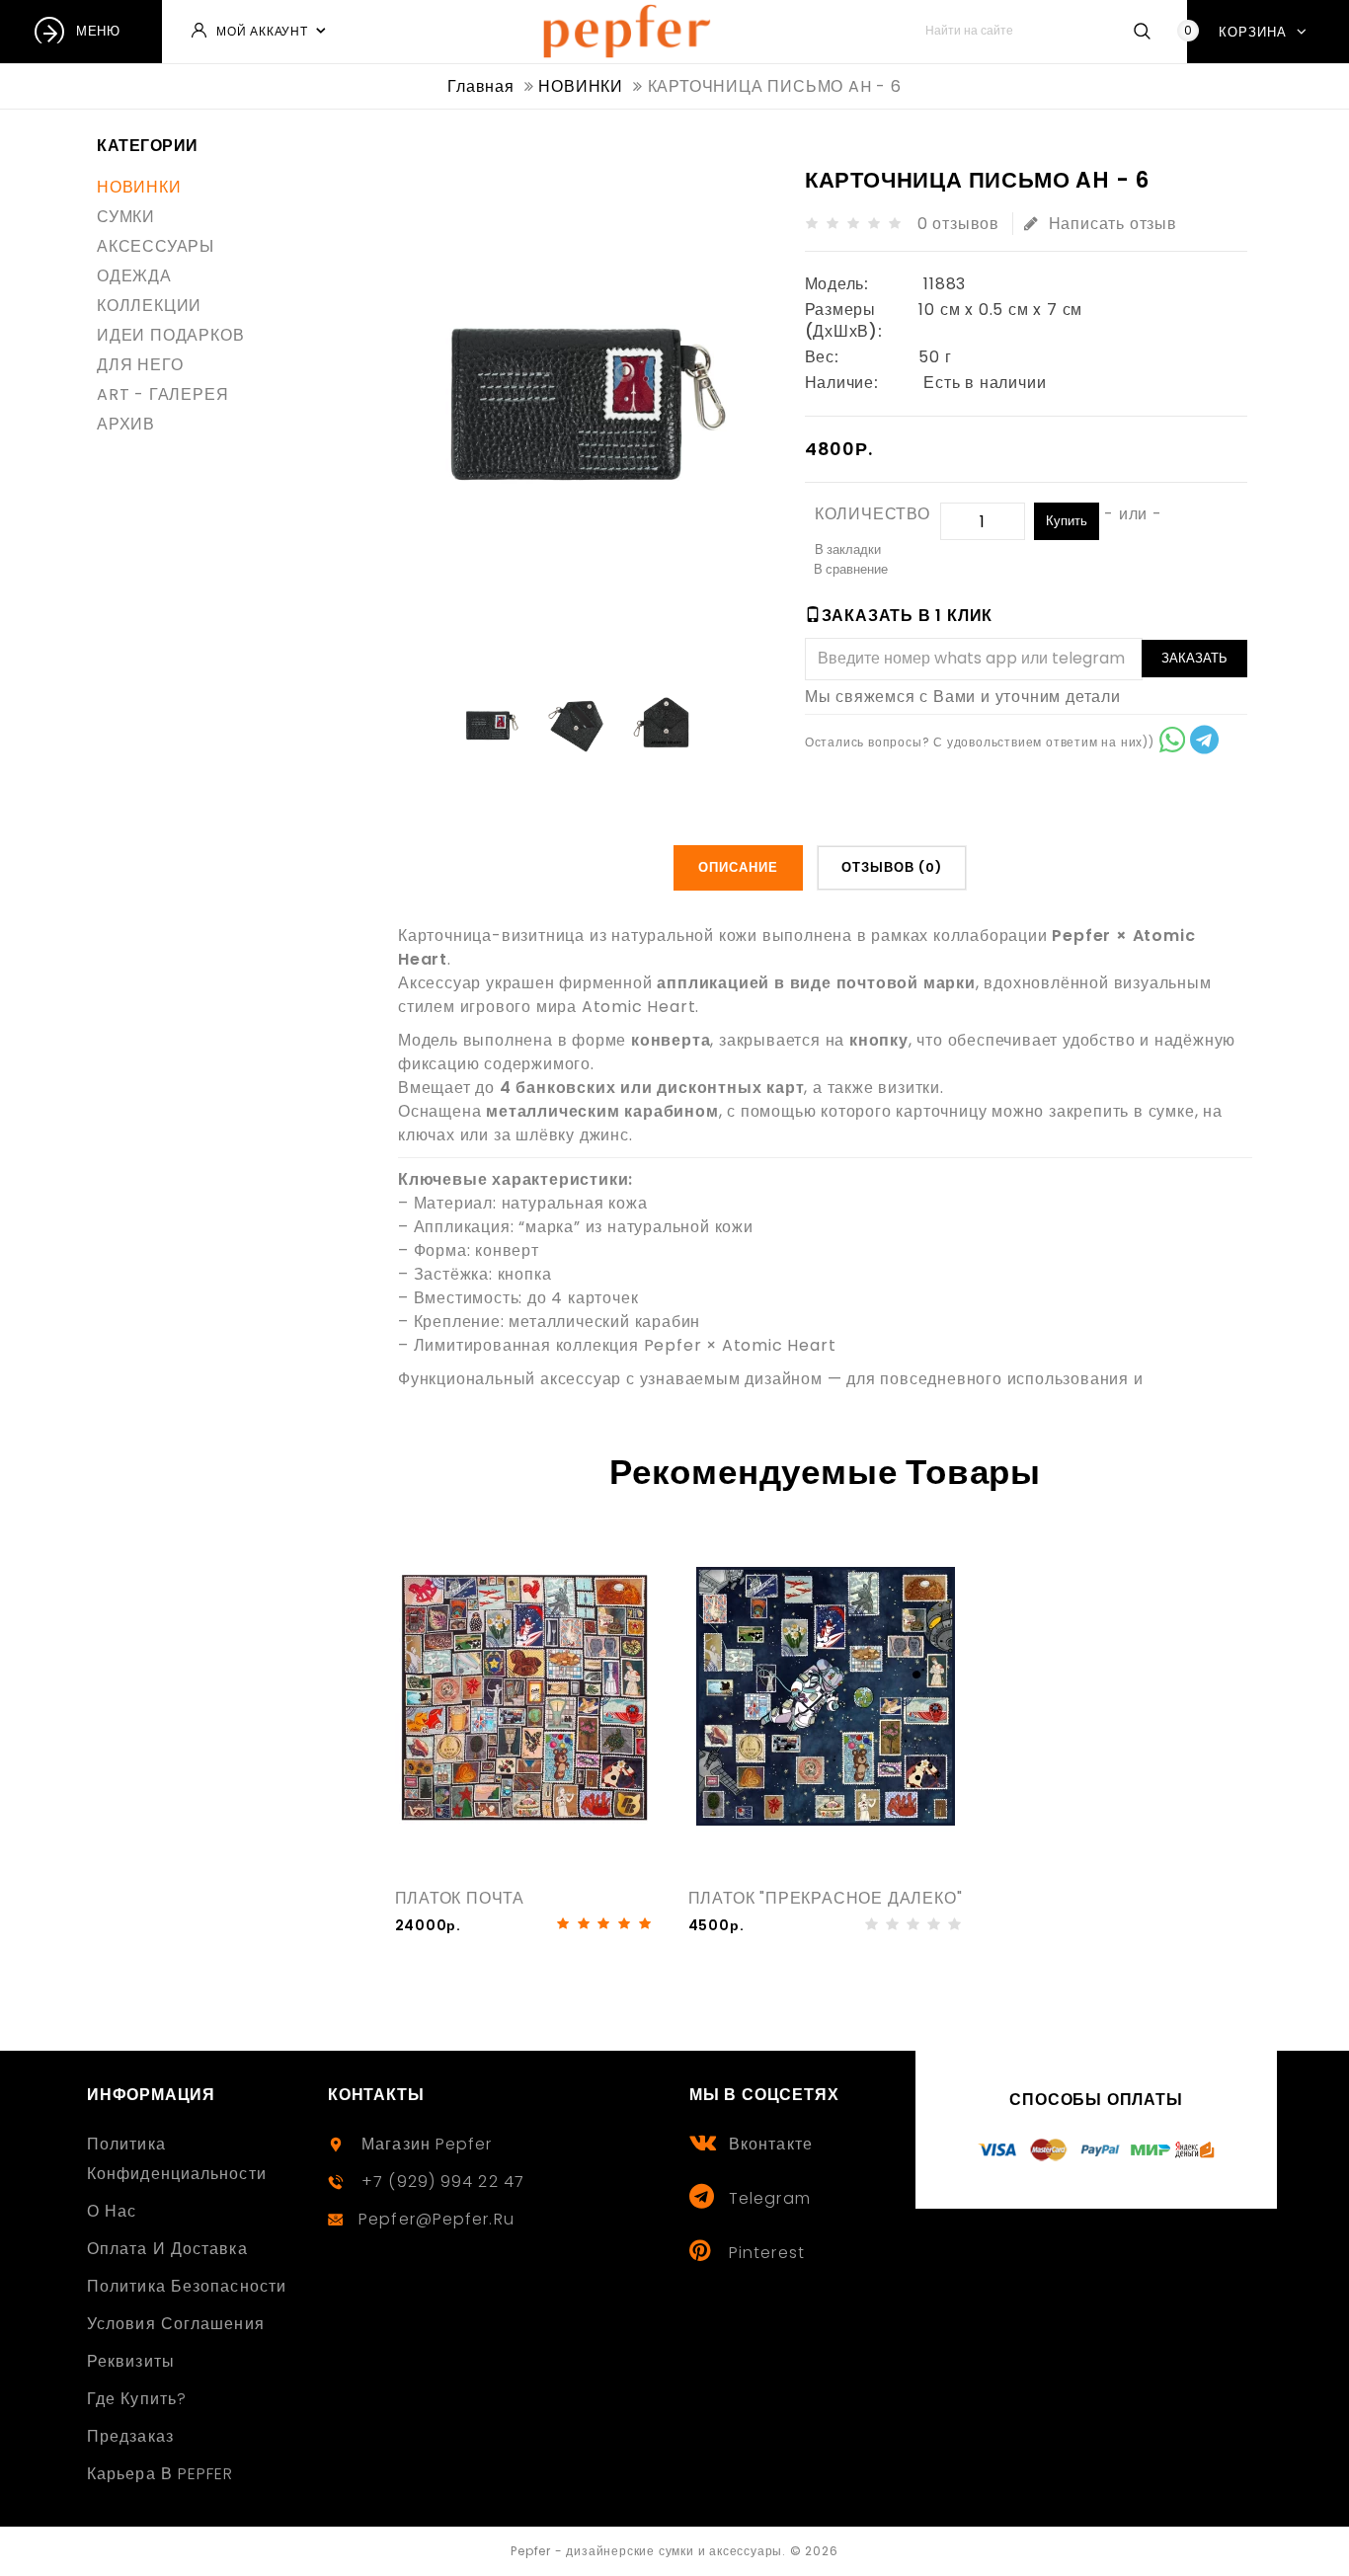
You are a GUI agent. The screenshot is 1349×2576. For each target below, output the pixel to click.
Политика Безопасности (187, 2286)
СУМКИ (126, 217)
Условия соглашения (176, 2324)
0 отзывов (958, 224)
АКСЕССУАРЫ (156, 246)
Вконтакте (771, 2144)
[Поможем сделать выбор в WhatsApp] (1172, 743)
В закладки (848, 549)
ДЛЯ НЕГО (140, 365)
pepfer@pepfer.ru (436, 2219)
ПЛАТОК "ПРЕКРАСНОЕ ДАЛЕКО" (826, 1898)
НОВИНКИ (139, 187)
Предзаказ (130, 2436)
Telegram (770, 2198)
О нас (112, 2211)
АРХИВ (126, 424)
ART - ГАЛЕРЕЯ (162, 394)
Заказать (1194, 658)
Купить (1067, 521)
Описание (738, 867)
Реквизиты (131, 2361)
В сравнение (851, 569)
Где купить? (137, 2399)
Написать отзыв (1113, 224)
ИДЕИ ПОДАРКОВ (170, 335)
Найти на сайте (1142, 31)
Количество (873, 514)
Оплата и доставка (167, 2249)
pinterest (767, 2253)
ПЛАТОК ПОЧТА (460, 1898)
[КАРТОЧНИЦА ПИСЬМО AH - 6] (490, 723)
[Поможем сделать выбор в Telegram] (1204, 743)
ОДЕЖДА (134, 276)
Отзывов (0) (892, 867)
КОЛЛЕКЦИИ (149, 306)
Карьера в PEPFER (160, 2474)
